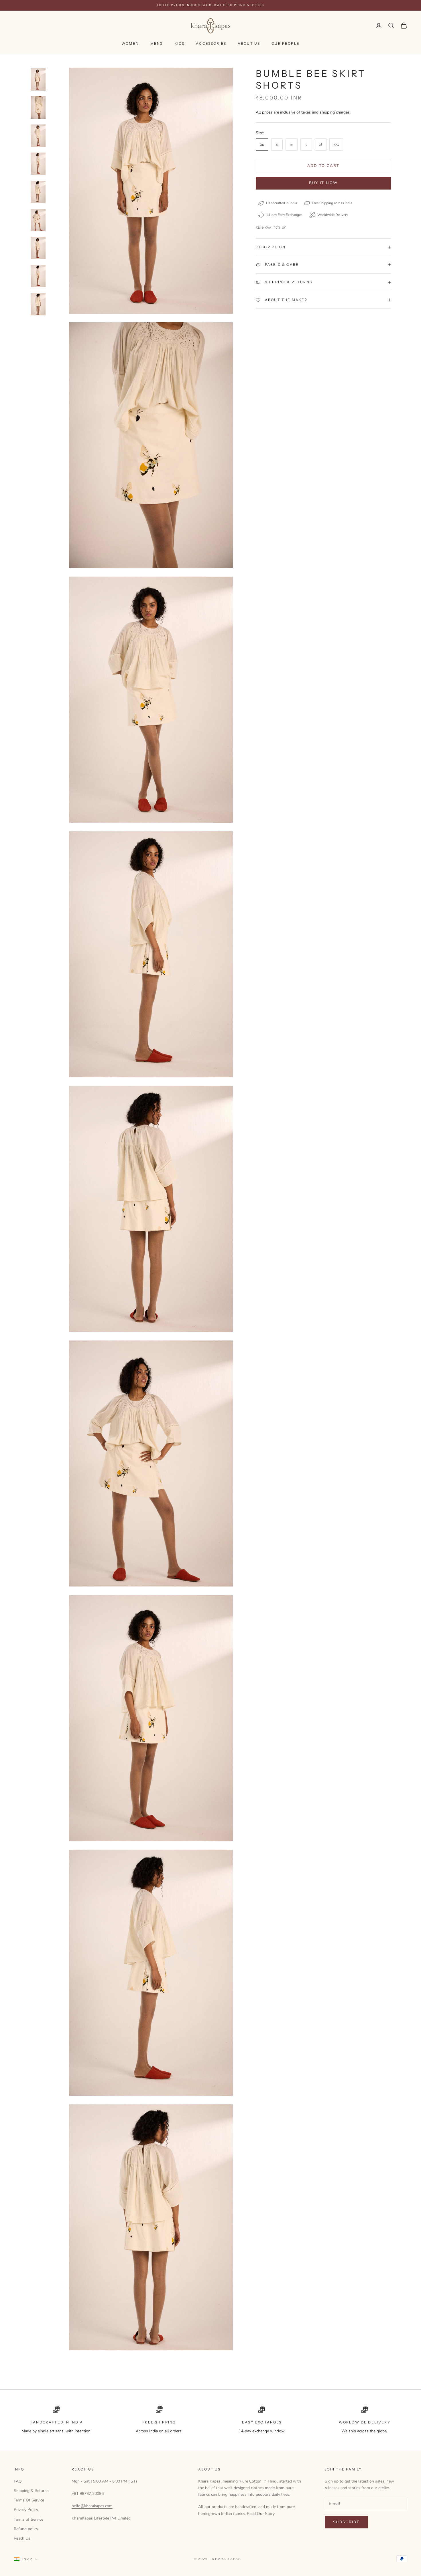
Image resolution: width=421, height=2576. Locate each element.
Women (130, 43)
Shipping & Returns (31, 2491)
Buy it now (323, 183)
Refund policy (26, 2529)
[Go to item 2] (38, 108)
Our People (286, 43)
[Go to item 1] (38, 79)
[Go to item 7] (38, 248)
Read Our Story (261, 2514)
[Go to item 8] (38, 276)
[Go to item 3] (38, 136)
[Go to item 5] (38, 192)
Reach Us (22, 2538)
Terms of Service (28, 2519)
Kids (180, 43)
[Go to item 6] (38, 220)
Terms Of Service (29, 2500)
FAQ (18, 2481)
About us (249, 43)
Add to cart (323, 166)
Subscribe (346, 2522)
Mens (157, 43)
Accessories (211, 43)
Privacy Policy (26, 2510)
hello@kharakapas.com (92, 2506)
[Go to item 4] (38, 164)
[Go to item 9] (38, 304)
